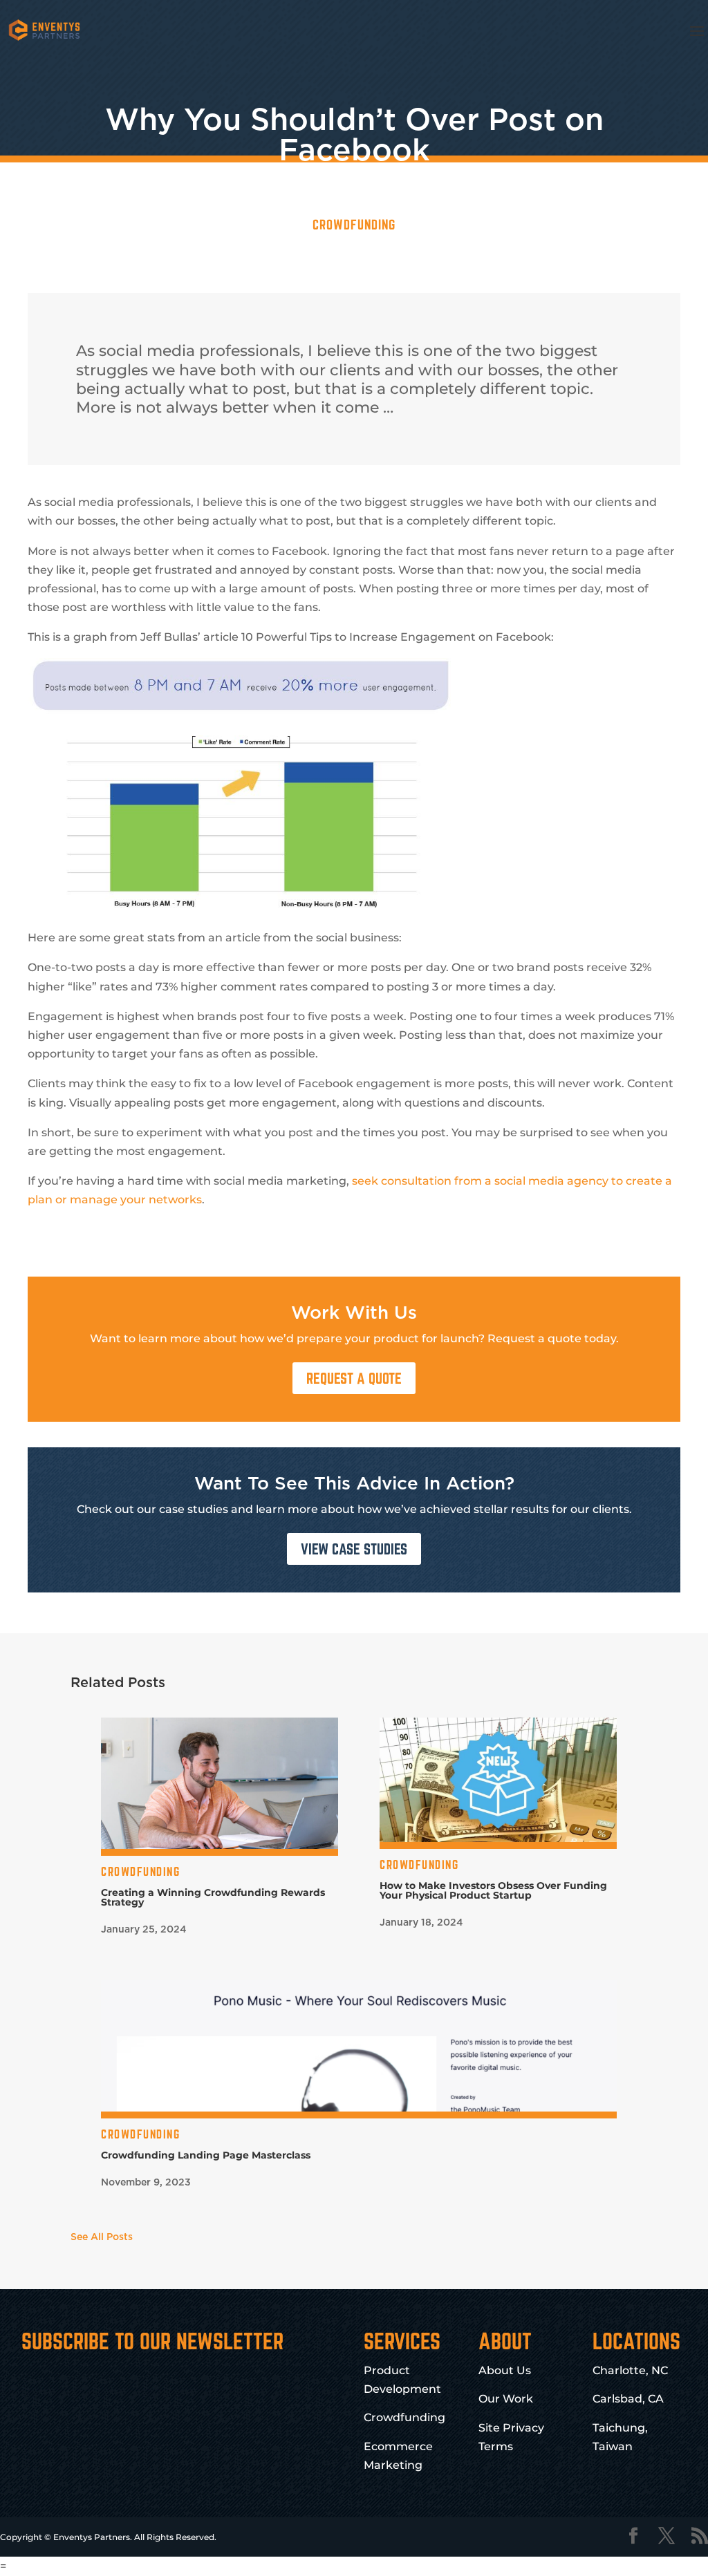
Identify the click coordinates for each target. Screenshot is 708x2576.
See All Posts (102, 2237)
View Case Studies (354, 1549)
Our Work (506, 2399)
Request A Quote (354, 1378)
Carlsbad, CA (628, 2399)
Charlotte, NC (630, 2370)
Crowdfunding (354, 225)
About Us (505, 2370)
